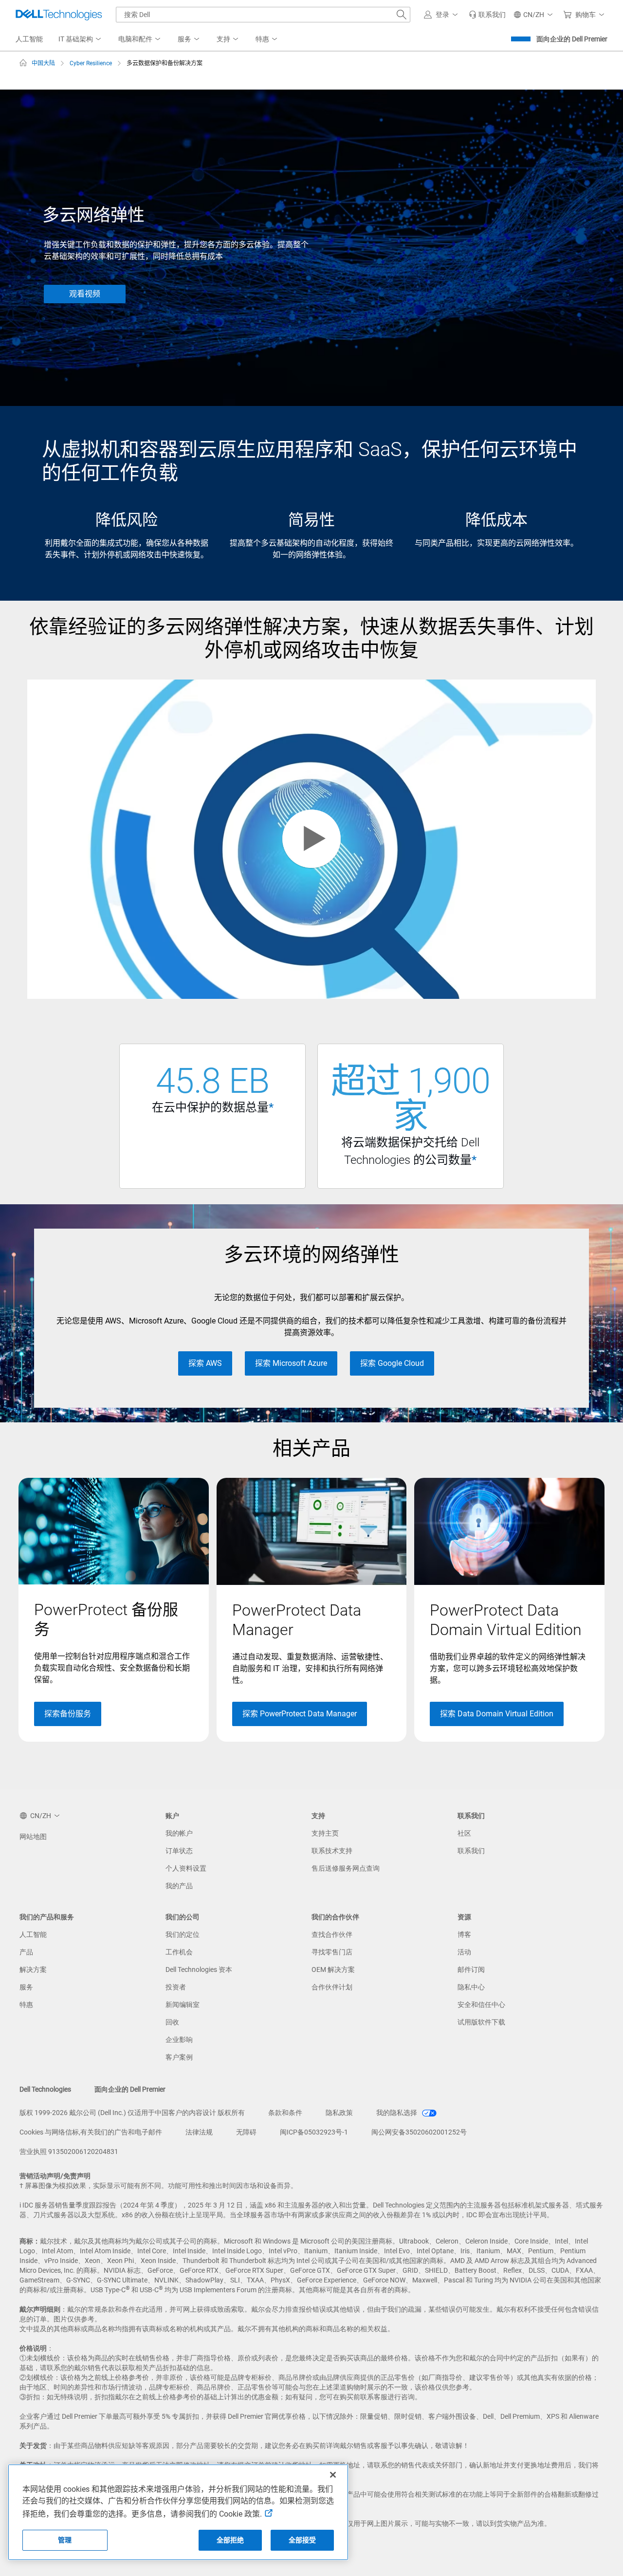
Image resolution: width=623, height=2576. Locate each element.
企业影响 (179, 2040)
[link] (487, 15)
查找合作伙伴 (332, 1934)
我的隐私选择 (397, 2113)
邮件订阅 (471, 1969)
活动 (464, 1952)
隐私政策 (339, 2113)
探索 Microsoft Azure (291, 1363)
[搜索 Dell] (402, 15)
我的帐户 (179, 1833)
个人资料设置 (186, 1868)
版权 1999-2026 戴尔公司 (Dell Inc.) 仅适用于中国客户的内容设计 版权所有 (132, 2113)
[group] (114, 1610)
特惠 (26, 2005)
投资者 (176, 1987)
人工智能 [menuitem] (29, 39)
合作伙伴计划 (332, 1987)
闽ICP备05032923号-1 (314, 2132)
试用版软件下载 (481, 2022)
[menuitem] (81, 39)
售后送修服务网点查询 (346, 1868)
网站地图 (33, 1837)
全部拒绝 (230, 2540)
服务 (26, 1987)
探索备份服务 (68, 1714)
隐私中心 (471, 1987)
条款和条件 (285, 2113)
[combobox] (263, 15)
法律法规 (199, 2132)
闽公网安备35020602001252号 (419, 2132)
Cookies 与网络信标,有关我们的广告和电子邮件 (91, 2132)
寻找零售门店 (332, 1952)
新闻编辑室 (183, 2005)
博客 (464, 1934)
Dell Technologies (45, 2089)
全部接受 (302, 2540)
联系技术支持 (332, 1851)
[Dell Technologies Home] (59, 15)
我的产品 (179, 1886)
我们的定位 (183, 1934)
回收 (172, 2022)
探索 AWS (205, 1363)
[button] (442, 15)
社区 (464, 1833)
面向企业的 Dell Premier (572, 39)
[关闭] (333, 2475)
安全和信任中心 (481, 2005)
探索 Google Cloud (392, 1363)
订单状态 (179, 1851)
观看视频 (85, 294)
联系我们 (471, 1851)
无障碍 (246, 2132)
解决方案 (33, 1969)
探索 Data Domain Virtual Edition (497, 1714)
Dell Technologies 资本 (199, 1969)
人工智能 (33, 1934)
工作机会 (179, 1952)
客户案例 (179, 2057)
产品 (26, 1952)
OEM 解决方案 (333, 1969)
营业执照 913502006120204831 (69, 2152)
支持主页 (325, 1833)
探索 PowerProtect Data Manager (300, 1714)
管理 (65, 2540)
